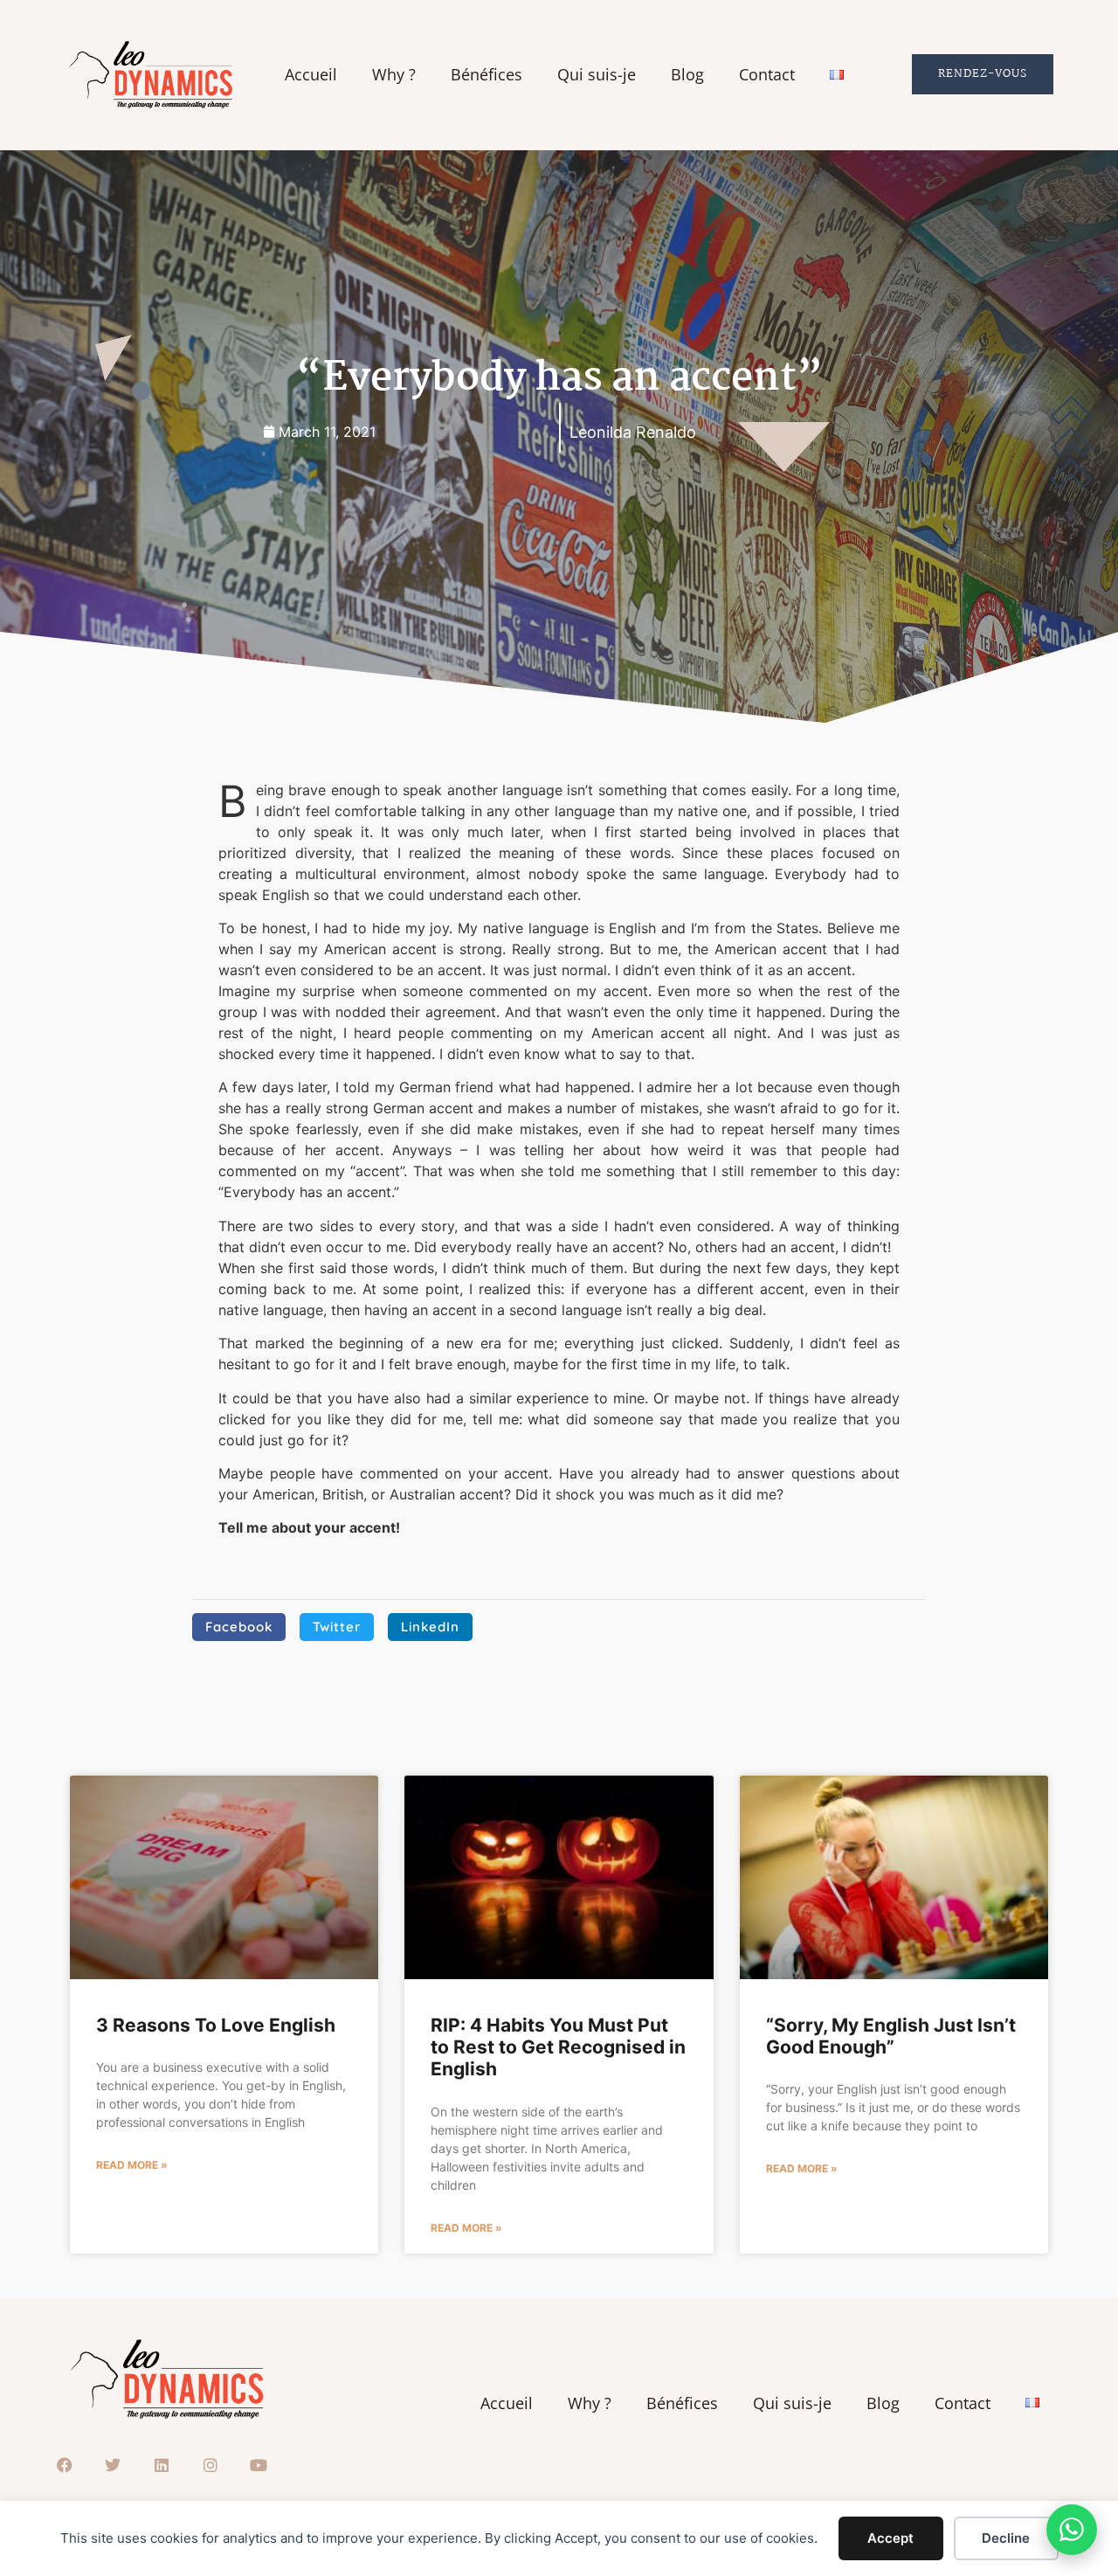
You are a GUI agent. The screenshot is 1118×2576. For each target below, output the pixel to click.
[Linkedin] (162, 2466)
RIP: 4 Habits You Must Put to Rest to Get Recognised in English (558, 2047)
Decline (1006, 2538)
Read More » (132, 2165)
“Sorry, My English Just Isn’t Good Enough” (891, 2036)
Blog (687, 75)
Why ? (394, 75)
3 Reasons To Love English (216, 2025)
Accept (890, 2538)
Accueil (311, 75)
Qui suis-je (597, 75)
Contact (767, 75)
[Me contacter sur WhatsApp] (1072, 2530)
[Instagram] (210, 2466)
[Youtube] (259, 2466)
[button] (239, 1627)
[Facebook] (65, 2466)
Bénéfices (487, 75)
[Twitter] (114, 2466)
